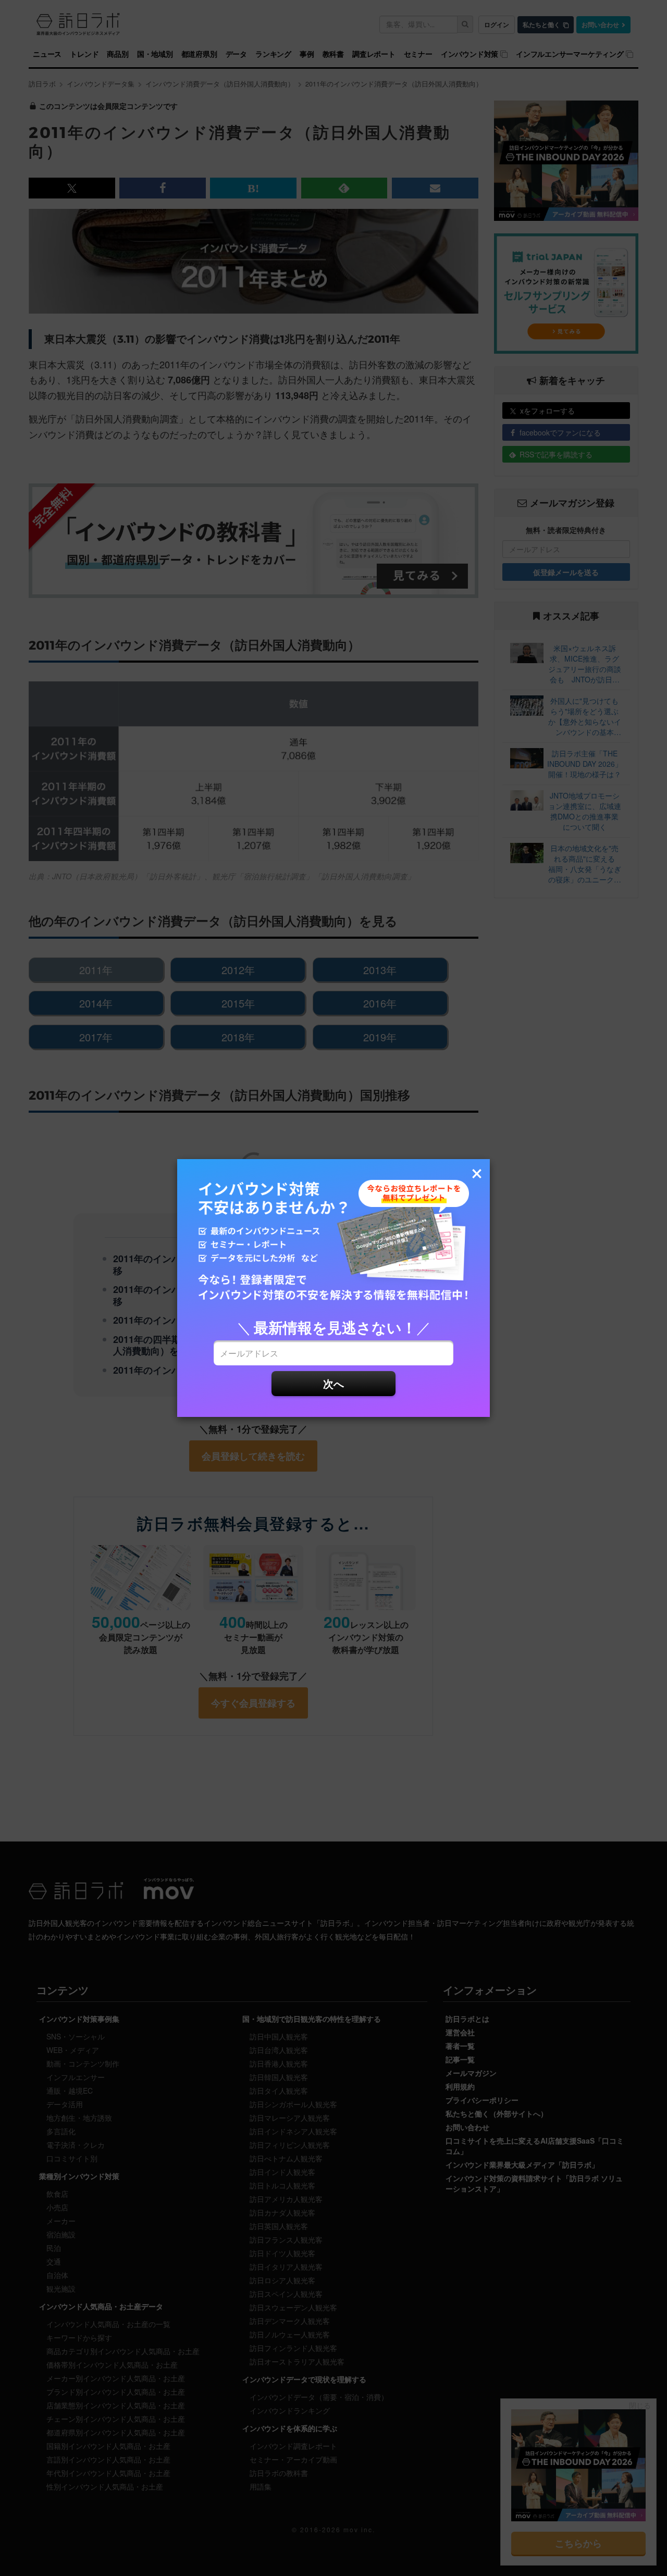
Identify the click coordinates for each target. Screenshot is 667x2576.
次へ (333, 1383)
